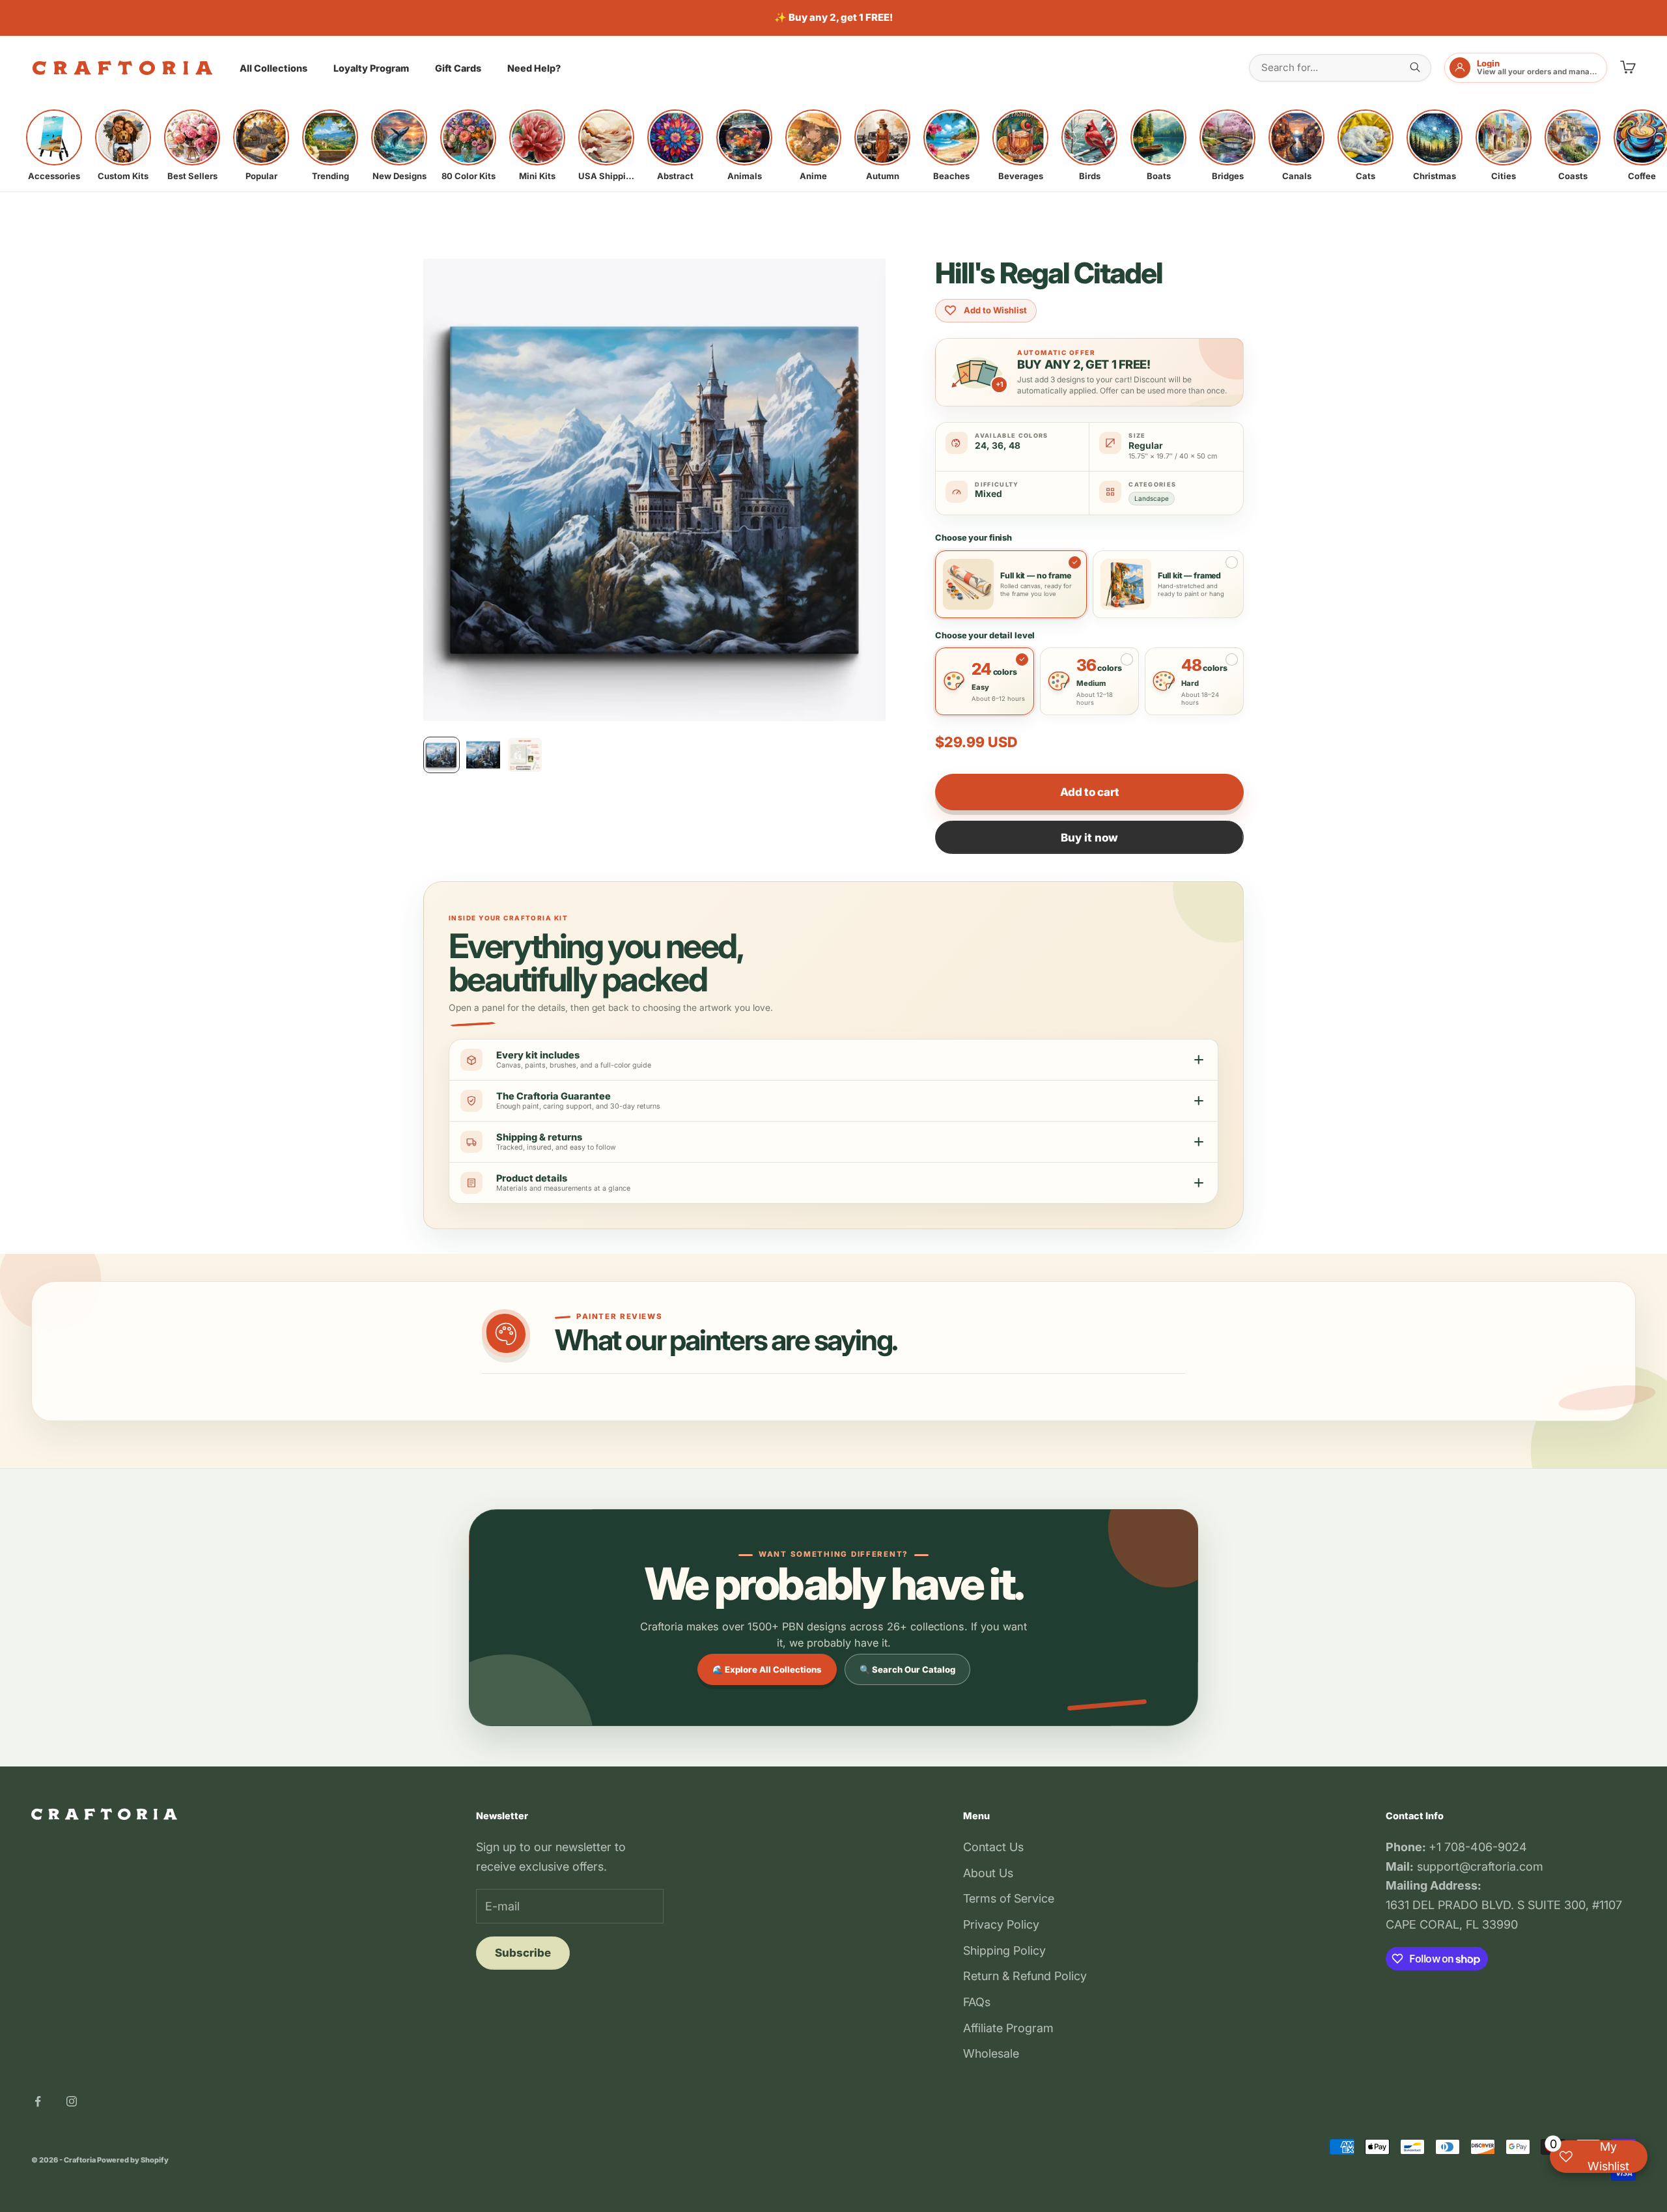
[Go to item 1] (441, 755)
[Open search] (1415, 67)
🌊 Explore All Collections (767, 1669)
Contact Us (993, 1847)
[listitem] (54, 145)
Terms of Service (1009, 1898)
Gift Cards (458, 68)
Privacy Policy (1001, 1924)
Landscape (1152, 498)
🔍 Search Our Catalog (907, 1669)
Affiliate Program (1008, 2028)
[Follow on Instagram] (72, 2101)
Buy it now (1089, 838)
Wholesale (991, 2053)
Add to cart (1089, 792)
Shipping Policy (1004, 1950)
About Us (988, 1873)
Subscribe (523, 1953)
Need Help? (534, 68)
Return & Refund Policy (1025, 1976)
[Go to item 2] (483, 755)
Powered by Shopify (133, 2160)
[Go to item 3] (525, 755)
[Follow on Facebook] (38, 2101)
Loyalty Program (371, 68)
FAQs (977, 2002)
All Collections (273, 68)
